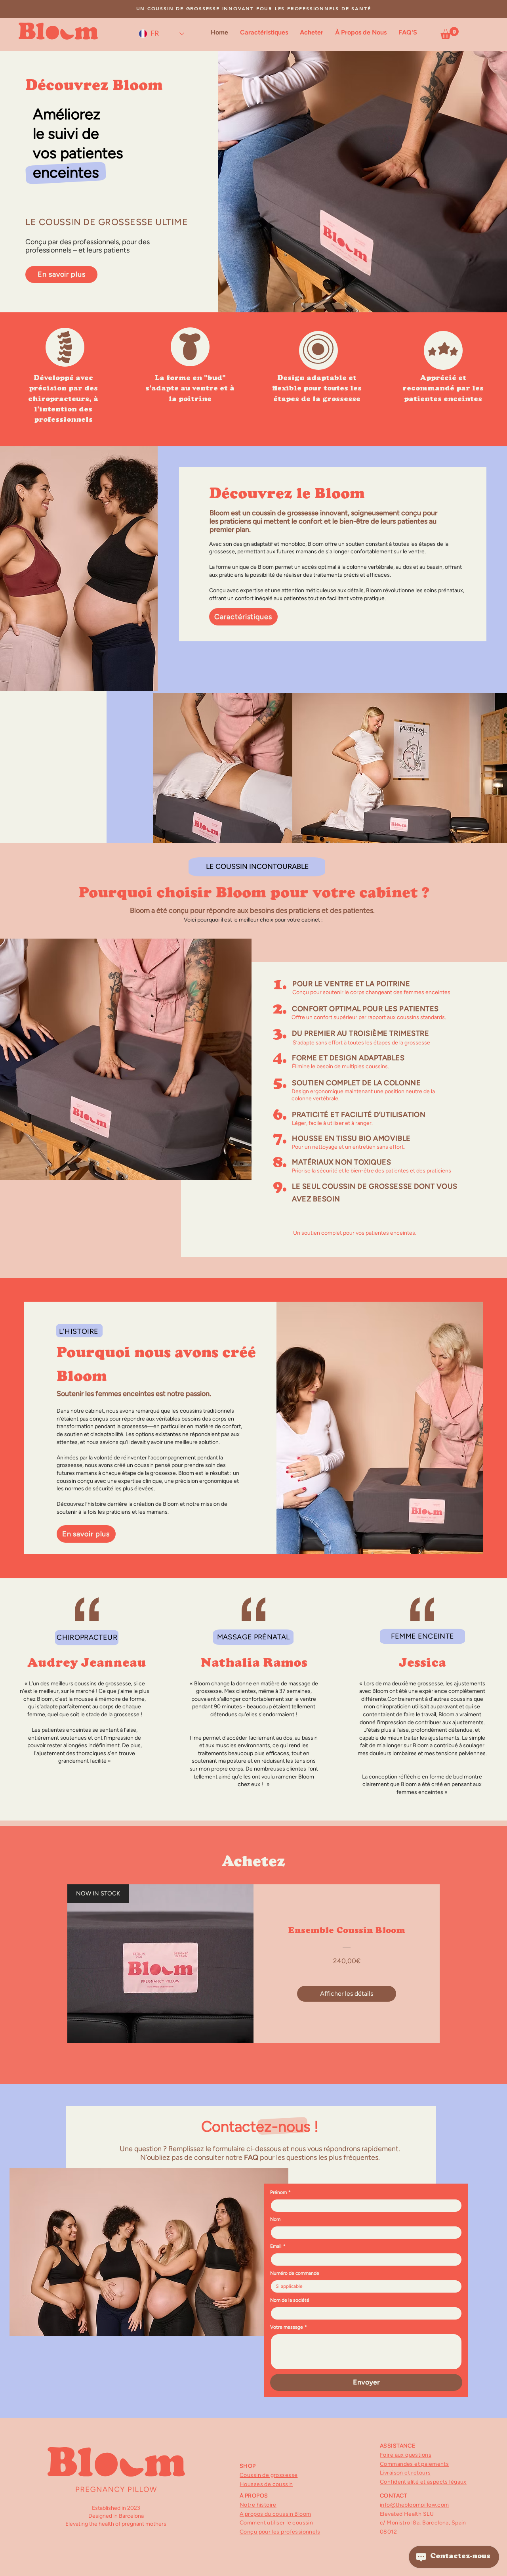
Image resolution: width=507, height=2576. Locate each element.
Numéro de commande (295, 2273)
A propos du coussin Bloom (275, 2514)
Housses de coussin (266, 2484)
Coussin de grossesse (269, 2475)
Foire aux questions (406, 2455)
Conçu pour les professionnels (280, 2532)
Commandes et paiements (414, 2464)
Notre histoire (258, 2505)
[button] (450, 33)
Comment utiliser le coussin (276, 2523)
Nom (275, 2219)
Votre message (289, 2327)
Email (278, 2246)
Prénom (280, 2192)
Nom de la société (290, 2300)
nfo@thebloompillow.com (415, 2505)
